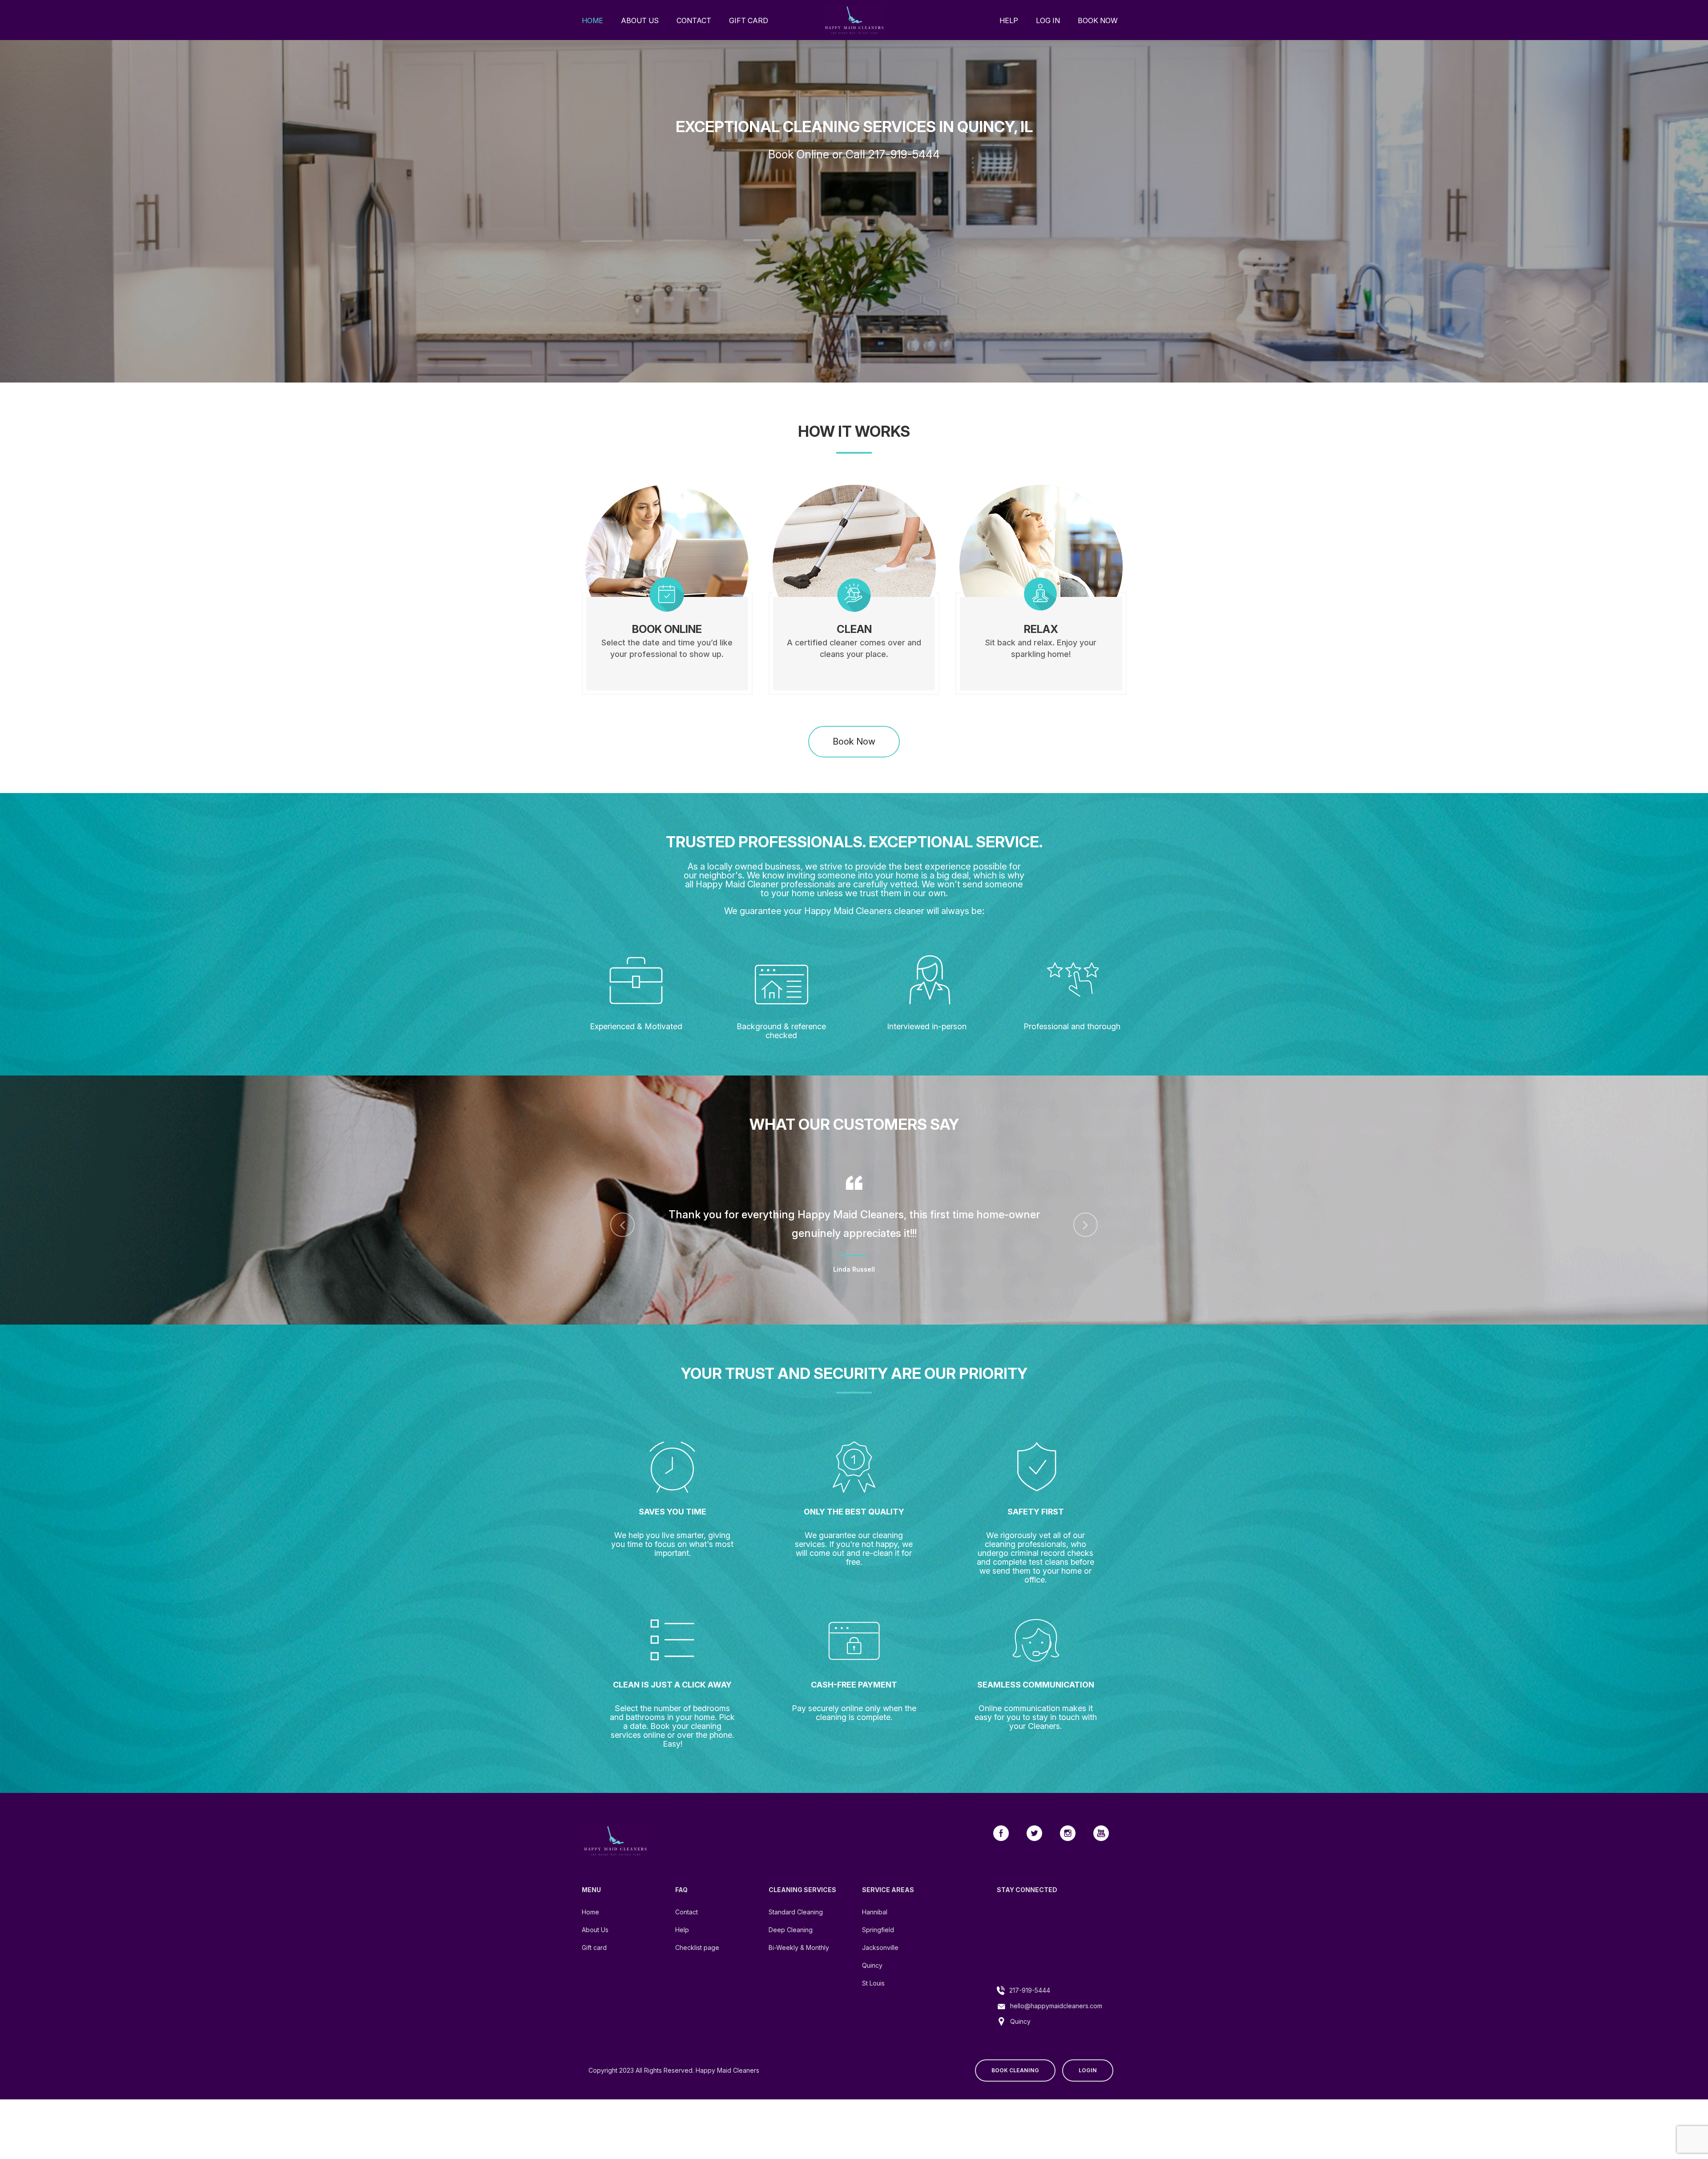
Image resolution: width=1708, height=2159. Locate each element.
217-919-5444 (1030, 2012)
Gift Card (749, 20)
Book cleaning (1015, 2093)
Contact (694, 20)
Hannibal (875, 1934)
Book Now (1098, 20)
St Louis (873, 2005)
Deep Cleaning (791, 1952)
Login (1088, 2093)
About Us (640, 20)
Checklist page (697, 1970)
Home (592, 20)
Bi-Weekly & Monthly (799, 1970)
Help (1009, 20)
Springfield (878, 1952)
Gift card (594, 1970)
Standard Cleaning (796, 1934)
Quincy (872, 1988)
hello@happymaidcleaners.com (1056, 2028)
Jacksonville (880, 1970)
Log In (1048, 20)
